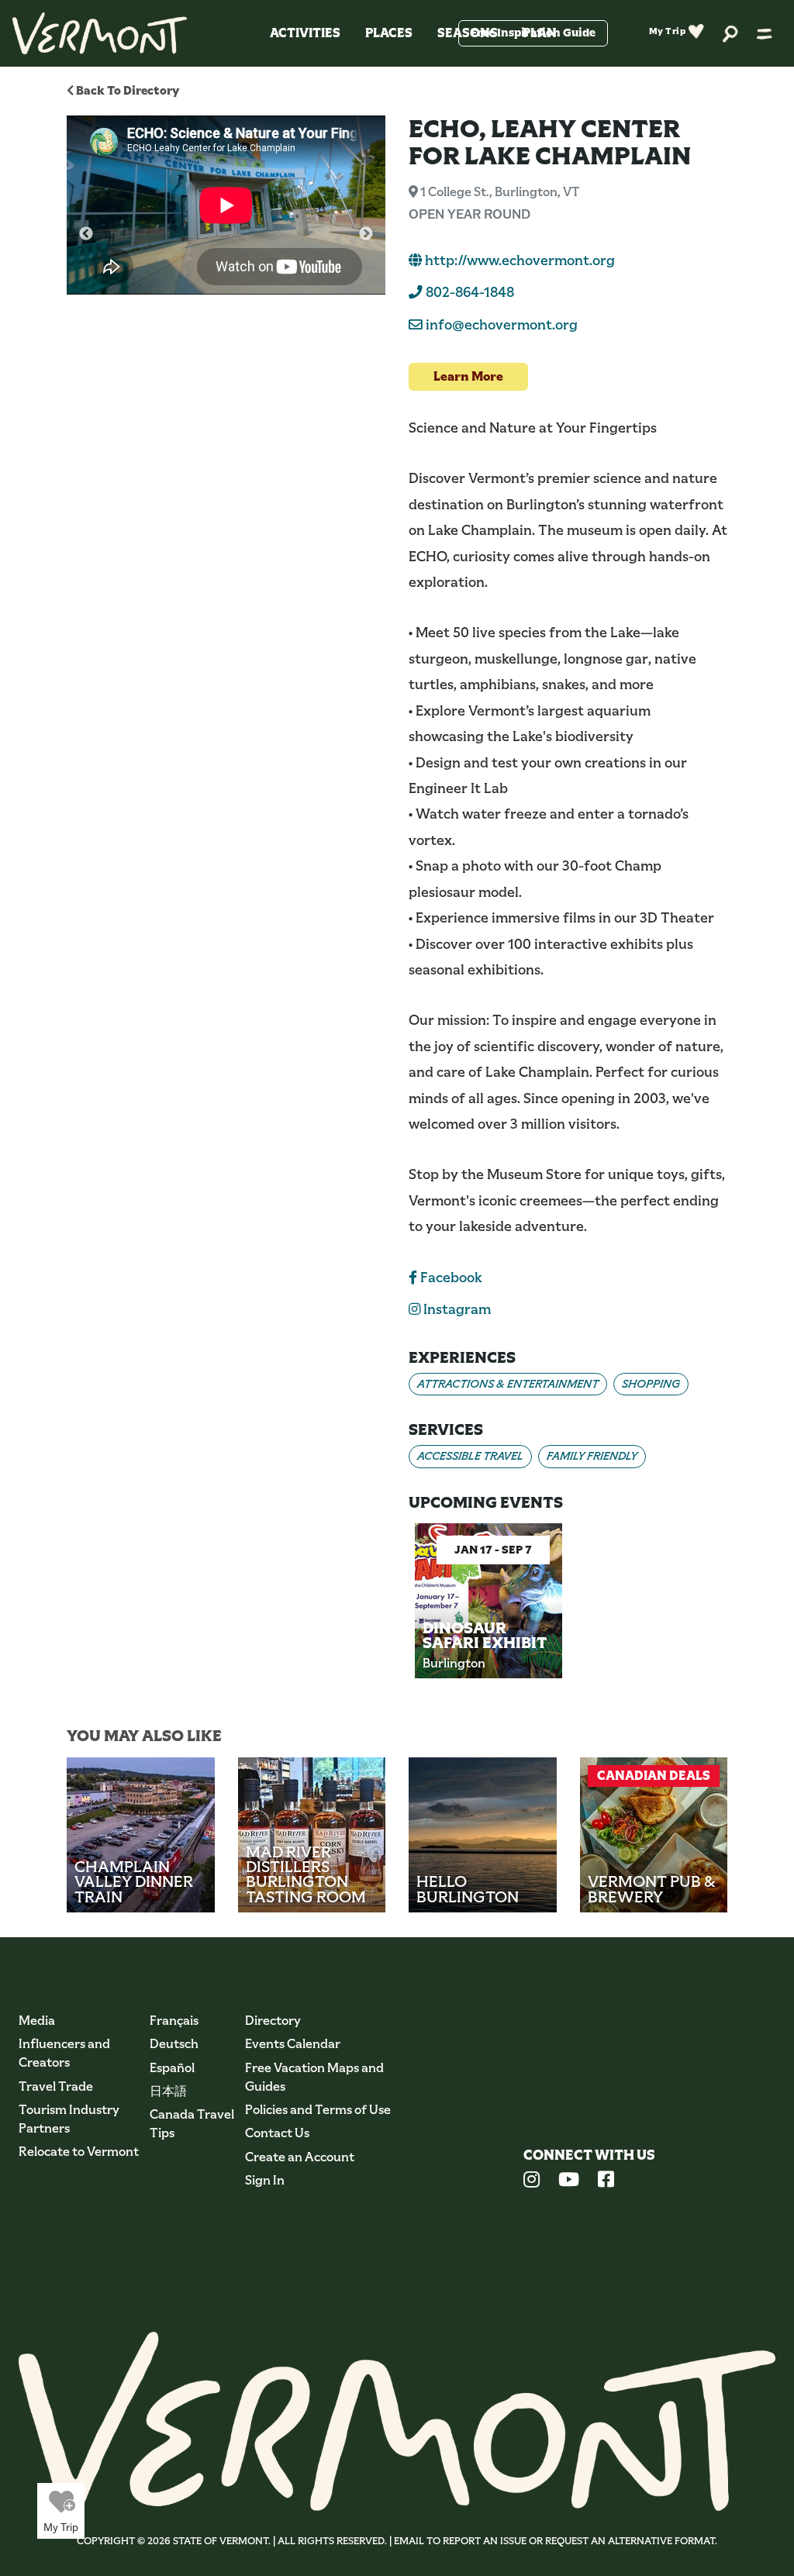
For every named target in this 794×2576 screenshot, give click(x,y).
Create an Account (300, 2157)
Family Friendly (592, 1456)
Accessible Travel (470, 1456)
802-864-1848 (468, 292)
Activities (305, 33)
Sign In (265, 2180)
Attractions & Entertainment (508, 1384)
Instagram (456, 1309)
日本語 (168, 2091)
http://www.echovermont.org (518, 260)
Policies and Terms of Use (318, 2110)
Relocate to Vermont (79, 2152)
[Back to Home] (100, 33)
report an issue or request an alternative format (579, 2541)
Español (172, 2068)
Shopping (651, 1384)
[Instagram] (532, 2181)
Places (389, 33)
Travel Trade (56, 2086)
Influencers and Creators (64, 2053)
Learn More (468, 376)
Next (366, 234)
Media (37, 2021)
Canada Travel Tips (192, 2124)
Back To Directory (126, 90)
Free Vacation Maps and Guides (314, 2077)
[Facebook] (606, 2181)
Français (174, 2021)
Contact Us (277, 2133)
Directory (273, 2021)
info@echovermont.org (502, 325)
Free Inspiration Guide (533, 33)
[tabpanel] (488, 1613)
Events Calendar (293, 2044)
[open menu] (765, 33)
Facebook (450, 1278)
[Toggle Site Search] (730, 33)
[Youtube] (569, 2181)
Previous (86, 234)
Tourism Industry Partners (69, 2119)
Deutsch (174, 2044)
